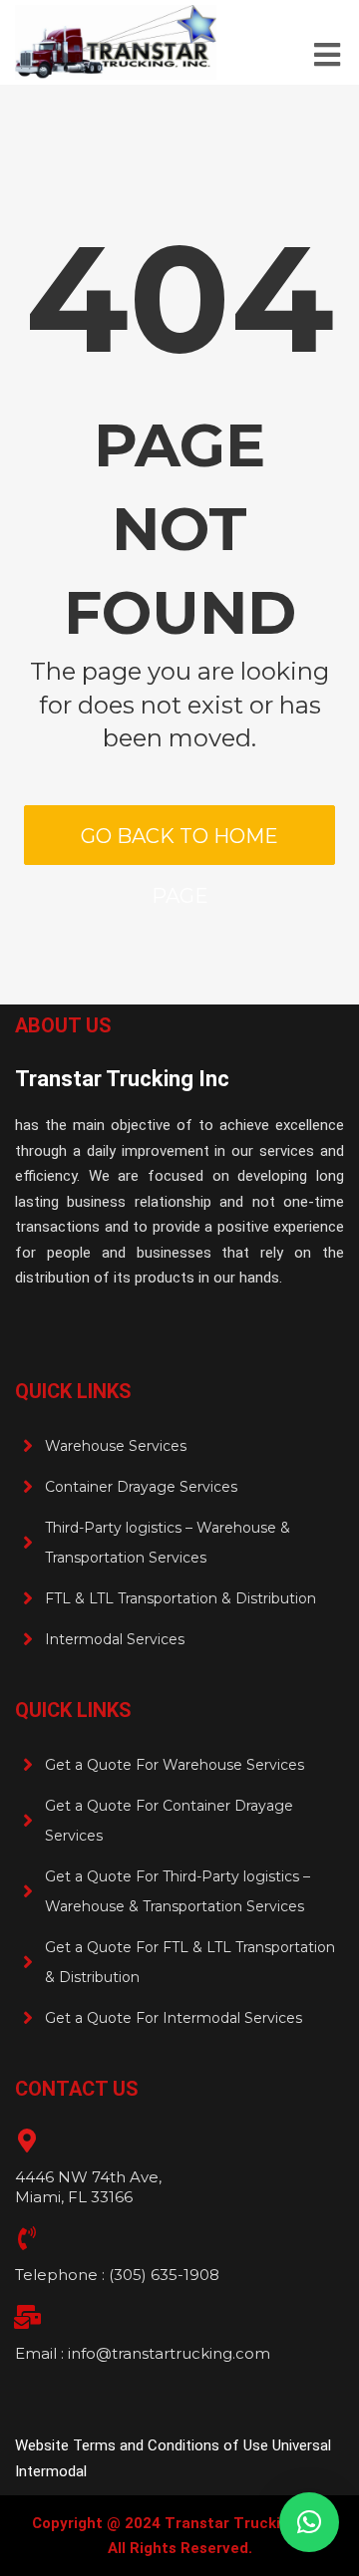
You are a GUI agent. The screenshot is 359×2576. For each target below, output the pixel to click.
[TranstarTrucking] (116, 42)
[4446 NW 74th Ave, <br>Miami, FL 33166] (27, 2141)
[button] (309, 2522)
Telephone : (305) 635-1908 (117, 2275)
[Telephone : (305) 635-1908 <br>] (27, 2238)
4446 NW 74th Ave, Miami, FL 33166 (88, 2187)
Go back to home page (179, 845)
